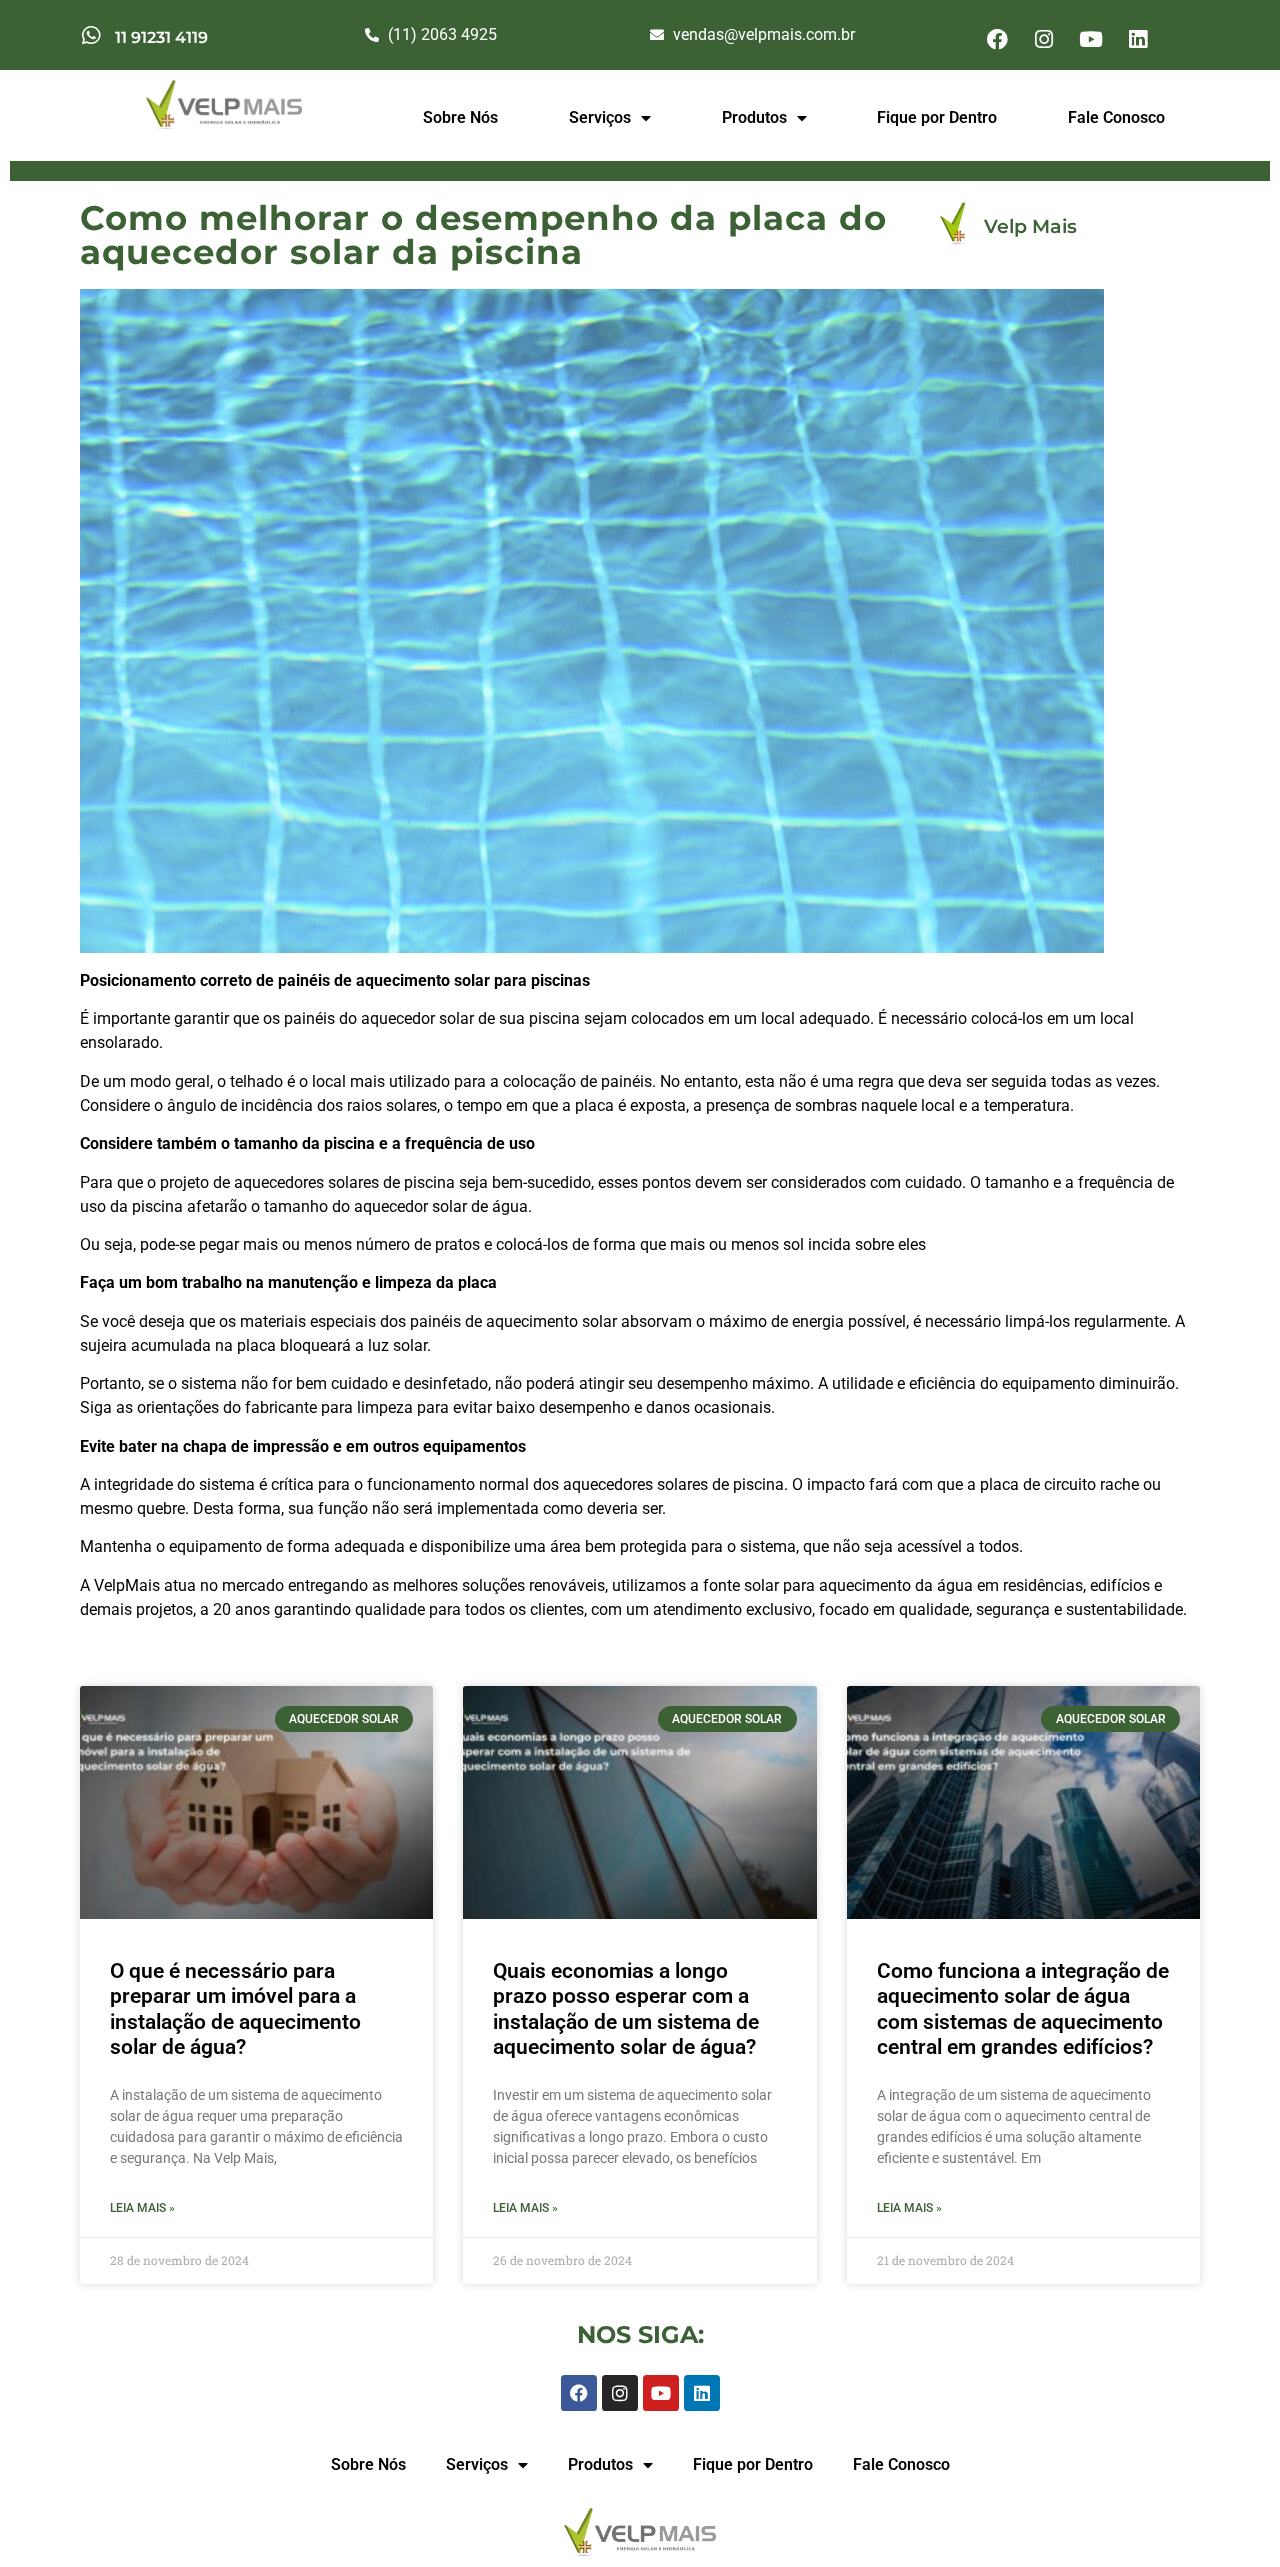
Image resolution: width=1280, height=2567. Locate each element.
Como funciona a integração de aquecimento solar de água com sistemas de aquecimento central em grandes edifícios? (1023, 2009)
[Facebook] (997, 39)
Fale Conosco (1116, 117)
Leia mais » (142, 2208)
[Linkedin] (1138, 39)
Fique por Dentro (937, 117)
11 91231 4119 (161, 37)
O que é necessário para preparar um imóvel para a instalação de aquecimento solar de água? (235, 2009)
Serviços (600, 117)
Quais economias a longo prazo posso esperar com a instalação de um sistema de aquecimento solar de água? (626, 2009)
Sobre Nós (460, 117)
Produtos (754, 117)
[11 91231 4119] (90, 35)
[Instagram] (1044, 39)
